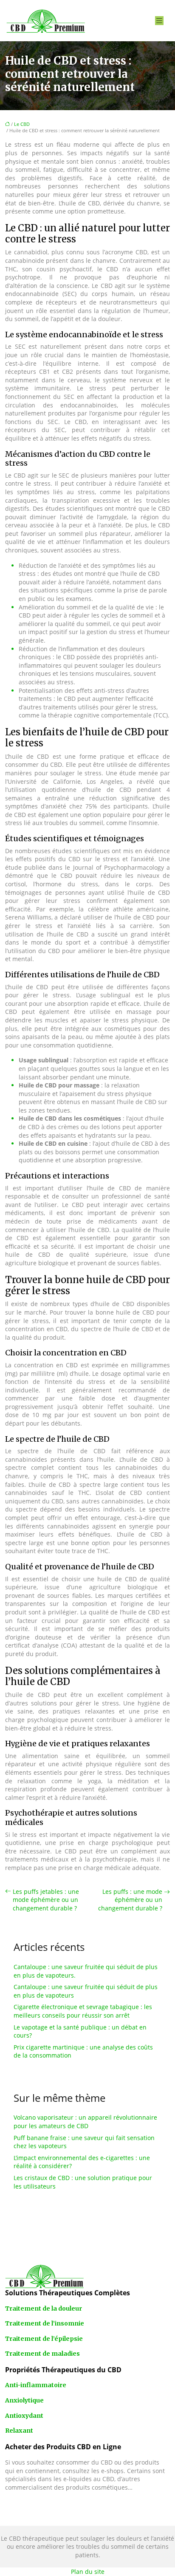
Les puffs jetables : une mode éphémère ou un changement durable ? (46, 1900)
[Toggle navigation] (159, 21)
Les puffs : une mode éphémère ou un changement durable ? (130, 1900)
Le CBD (22, 124)
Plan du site (88, 2572)
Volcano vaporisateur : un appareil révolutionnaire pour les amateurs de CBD (85, 2122)
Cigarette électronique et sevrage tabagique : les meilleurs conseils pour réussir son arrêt (83, 2011)
